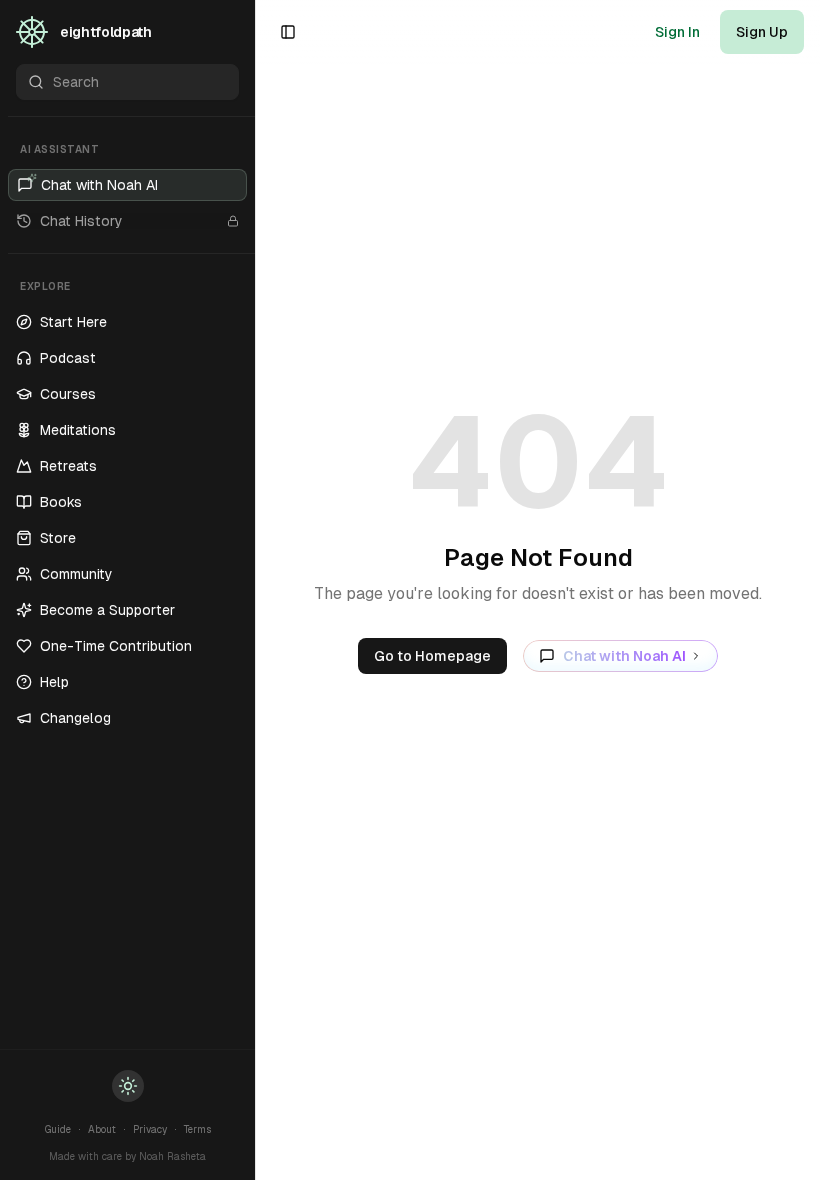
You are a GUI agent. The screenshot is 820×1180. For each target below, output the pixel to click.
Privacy (150, 1129)
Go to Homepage (432, 656)
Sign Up (762, 32)
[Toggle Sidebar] (255, 590)
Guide (58, 1129)
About (102, 1129)
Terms (197, 1129)
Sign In (677, 32)
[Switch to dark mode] (128, 1086)
